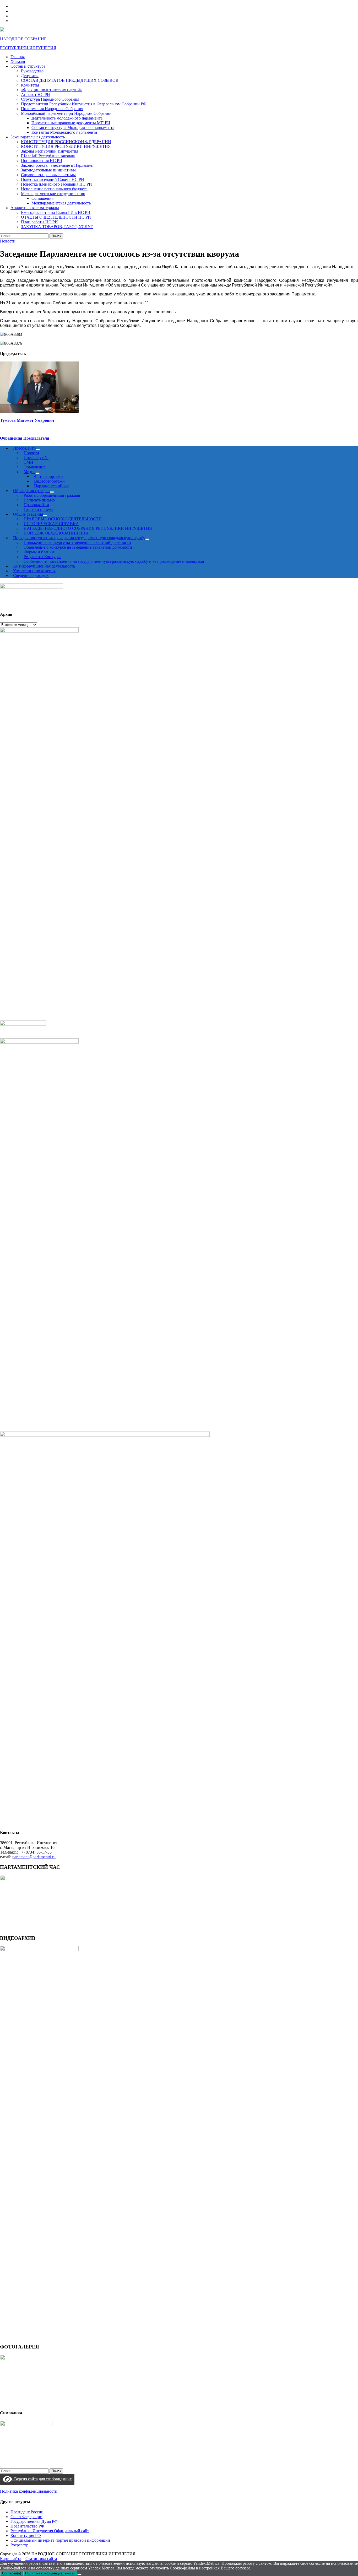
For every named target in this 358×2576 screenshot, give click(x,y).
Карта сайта (11, 2559)
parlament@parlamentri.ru (34, 1857)
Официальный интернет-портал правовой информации (60, 2540)
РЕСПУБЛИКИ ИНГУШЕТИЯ (28, 48)
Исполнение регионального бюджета (54, 189)
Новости (8, 241)
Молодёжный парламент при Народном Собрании (66, 113)
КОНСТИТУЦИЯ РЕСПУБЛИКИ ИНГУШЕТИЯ (66, 146)
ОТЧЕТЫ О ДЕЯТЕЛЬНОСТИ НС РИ (56, 217)
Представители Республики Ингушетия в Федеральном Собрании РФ (84, 104)
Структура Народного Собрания (50, 99)
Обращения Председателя (25, 438)
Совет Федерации (26, 2517)
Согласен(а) (12, 2573)
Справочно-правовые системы (48, 175)
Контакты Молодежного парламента (64, 132)
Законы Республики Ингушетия (50, 151)
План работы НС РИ (39, 222)
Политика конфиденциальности (29, 2491)
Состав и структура (28, 66)
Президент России (27, 2512)
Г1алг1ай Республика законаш (48, 156)
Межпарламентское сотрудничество (53, 194)
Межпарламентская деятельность (61, 203)
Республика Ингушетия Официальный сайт (50, 2531)
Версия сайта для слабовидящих (42, 2479)
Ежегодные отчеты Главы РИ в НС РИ (56, 212)
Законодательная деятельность (38, 137)
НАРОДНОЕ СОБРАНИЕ (23, 39)
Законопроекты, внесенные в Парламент (57, 165)
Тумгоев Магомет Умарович (27, 420)
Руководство (32, 71)
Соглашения (42, 198)
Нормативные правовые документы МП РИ (71, 123)
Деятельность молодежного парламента (67, 118)
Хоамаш (18, 61)
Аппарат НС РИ (36, 94)
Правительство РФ (27, 2526)
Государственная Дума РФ (34, 2521)
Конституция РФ (26, 2536)
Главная (18, 57)
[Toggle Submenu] (147, 539)
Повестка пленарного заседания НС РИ (56, 184)
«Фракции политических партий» (51, 90)
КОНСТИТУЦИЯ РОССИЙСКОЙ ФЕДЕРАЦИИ (66, 142)
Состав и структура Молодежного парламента (73, 128)
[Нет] (79, 2574)
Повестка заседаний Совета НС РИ (53, 179)
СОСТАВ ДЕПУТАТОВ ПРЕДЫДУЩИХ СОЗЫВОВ (70, 80)
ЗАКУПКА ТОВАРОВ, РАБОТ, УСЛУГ (57, 227)
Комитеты (30, 85)
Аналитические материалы (35, 208)
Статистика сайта (41, 2559)
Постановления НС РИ (42, 161)
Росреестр (19, 2545)
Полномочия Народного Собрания (52, 109)
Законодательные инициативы (48, 170)
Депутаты (30, 76)
